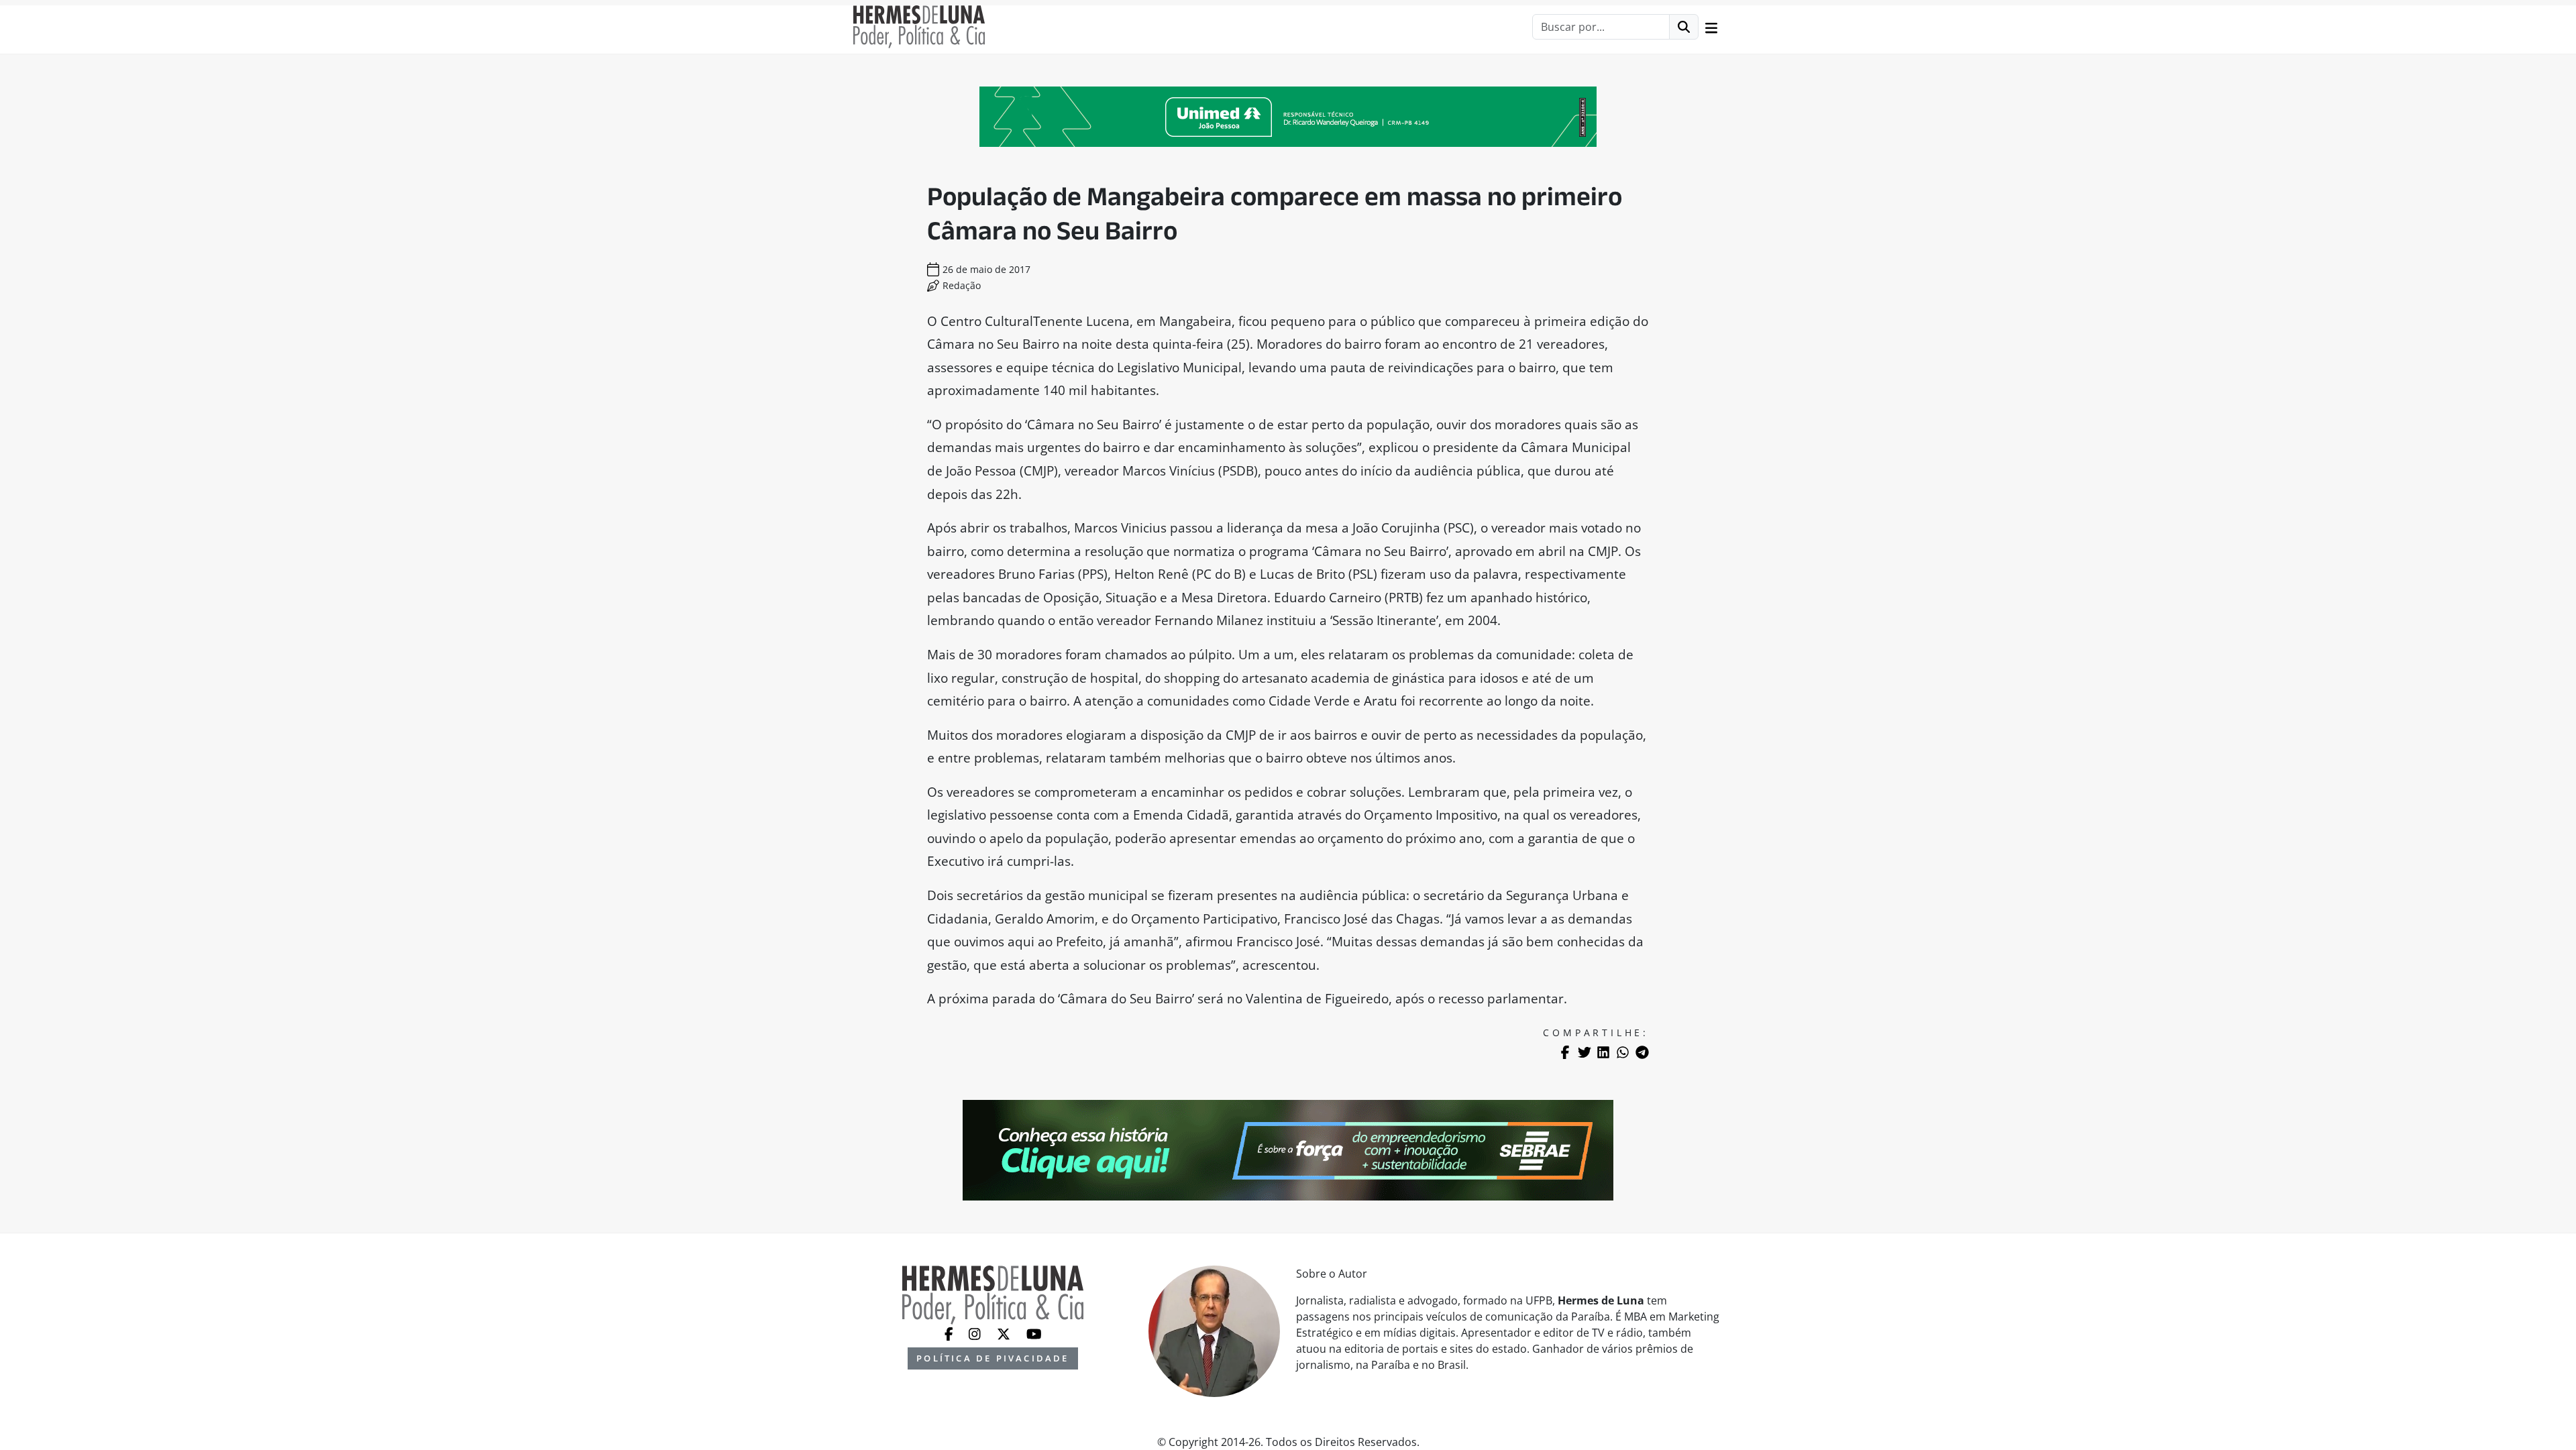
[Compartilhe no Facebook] (1565, 1052)
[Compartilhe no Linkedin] (1603, 1052)
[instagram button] (976, 1333)
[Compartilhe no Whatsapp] (1623, 1052)
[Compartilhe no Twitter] (1585, 1052)
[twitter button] (1005, 1333)
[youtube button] (1034, 1333)
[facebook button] (950, 1333)
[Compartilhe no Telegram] (1642, 1052)
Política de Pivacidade (992, 1358)
